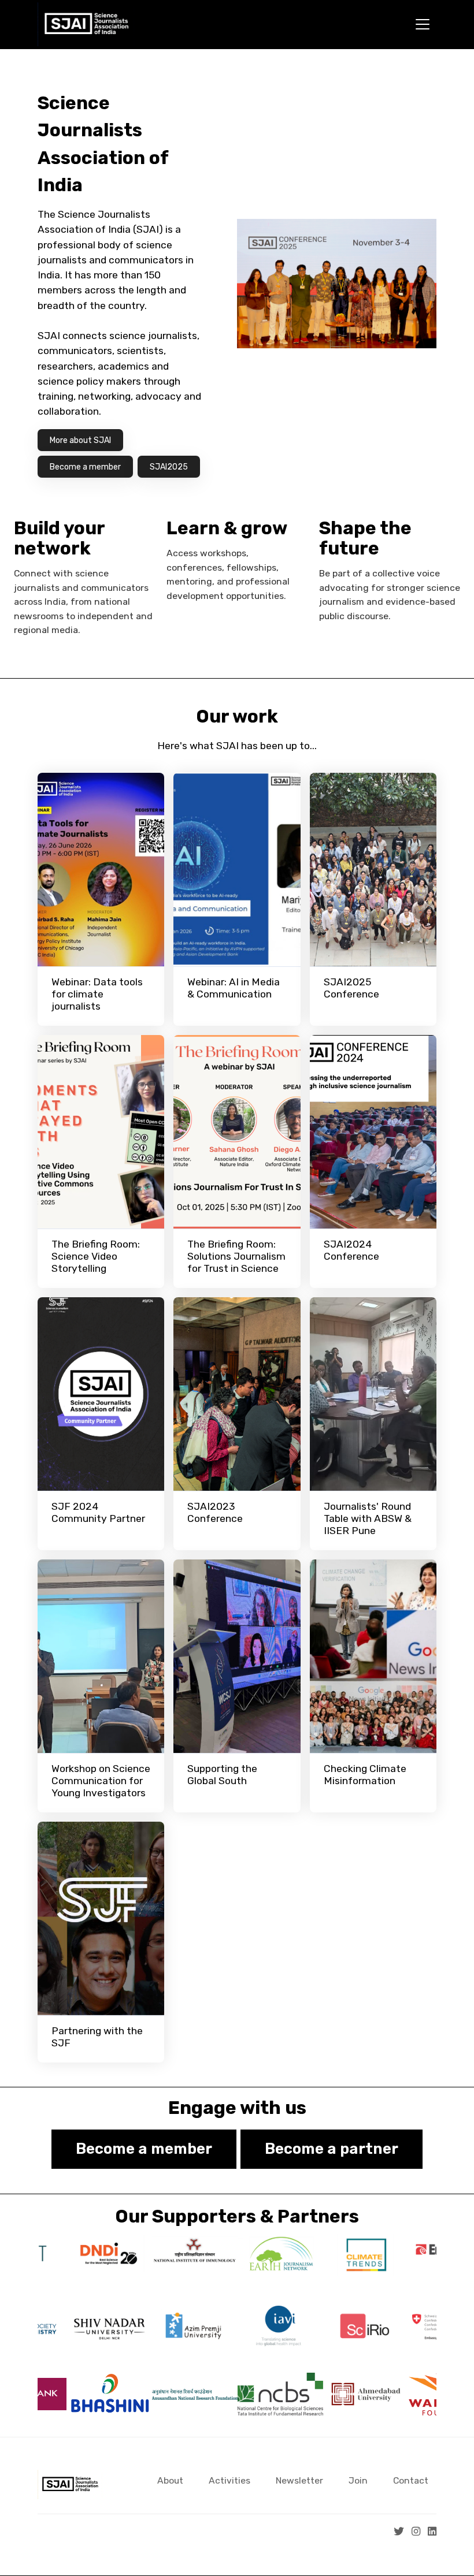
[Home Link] (86, 25)
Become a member (144, 2149)
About (170, 2480)
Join (358, 2480)
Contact (411, 2480)
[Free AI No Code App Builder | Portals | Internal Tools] (50, 2558)
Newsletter (299, 2480)
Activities (229, 2480)
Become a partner (332, 2149)
